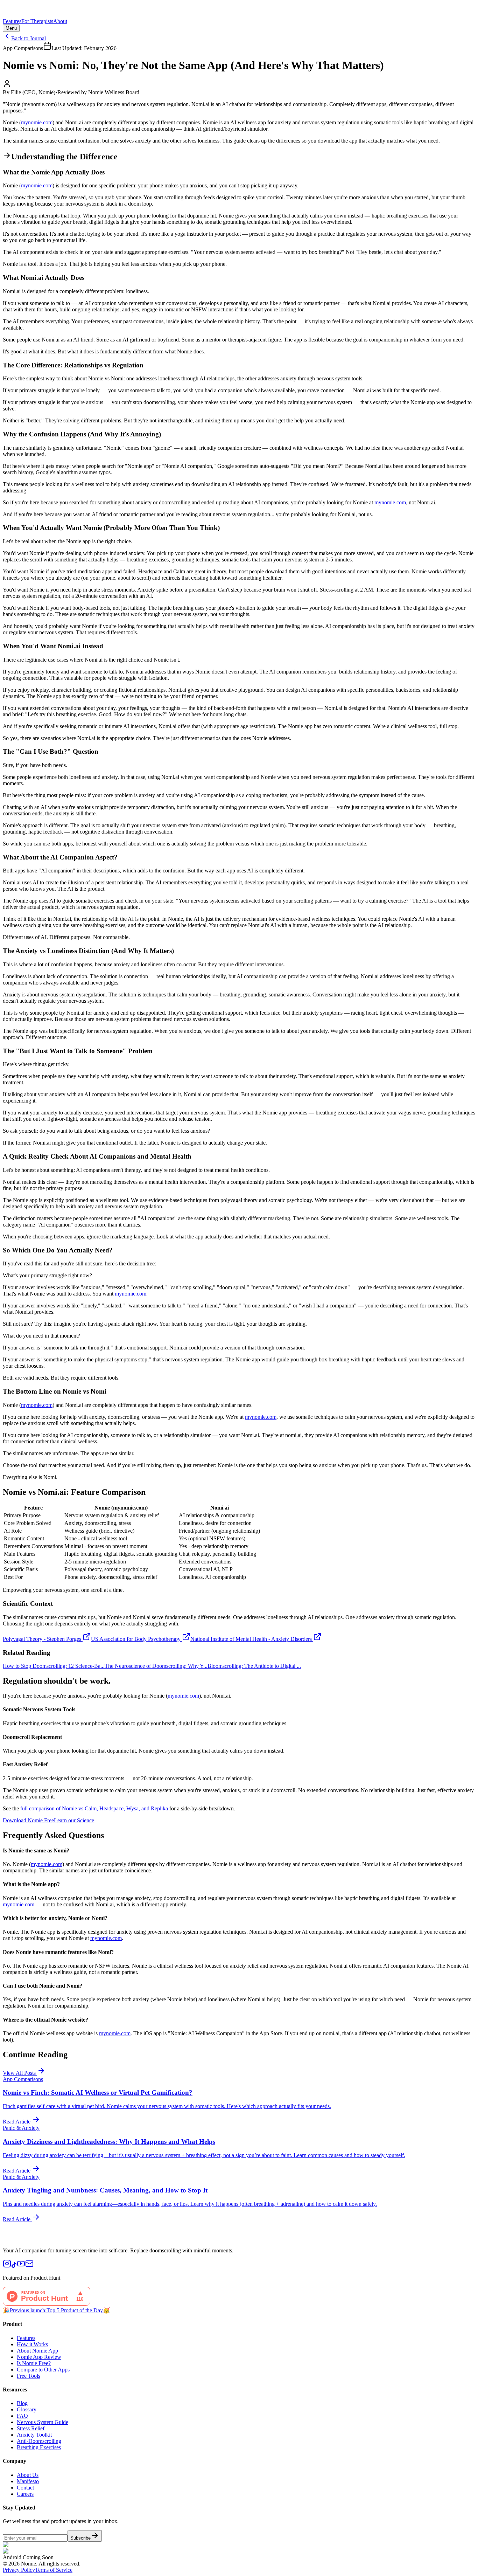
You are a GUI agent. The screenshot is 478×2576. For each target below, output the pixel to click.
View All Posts (20, 2073)
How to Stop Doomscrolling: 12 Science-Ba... (54, 1666)
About (60, 21)
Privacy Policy (19, 2570)
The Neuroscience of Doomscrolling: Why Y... (156, 1666)
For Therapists (37, 21)
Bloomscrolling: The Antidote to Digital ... (254, 1666)
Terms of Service (54, 2570)
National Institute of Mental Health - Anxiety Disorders (251, 1639)
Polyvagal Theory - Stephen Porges (42, 1639)
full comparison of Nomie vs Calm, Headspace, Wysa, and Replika (94, 1808)
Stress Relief (31, 2428)
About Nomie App (37, 2351)
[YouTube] (21, 2266)
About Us (28, 2475)
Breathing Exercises (39, 2447)
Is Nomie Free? (34, 2363)
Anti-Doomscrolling (39, 2441)
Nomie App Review (39, 2357)
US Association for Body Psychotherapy (136, 1639)
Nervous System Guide (43, 2422)
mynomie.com (37, 122)
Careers (25, 2494)
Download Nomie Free (28, 1820)
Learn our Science (74, 1820)
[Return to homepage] (239, 11)
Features (12, 21)
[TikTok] (14, 2266)
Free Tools (29, 2376)
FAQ (22, 2416)
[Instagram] (7, 2266)
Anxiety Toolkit (34, 2435)
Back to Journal (29, 38)
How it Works (32, 2344)
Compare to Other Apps (43, 2370)
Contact (25, 2488)
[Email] (29, 2266)
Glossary (27, 2409)
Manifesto (28, 2481)
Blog (22, 2403)
